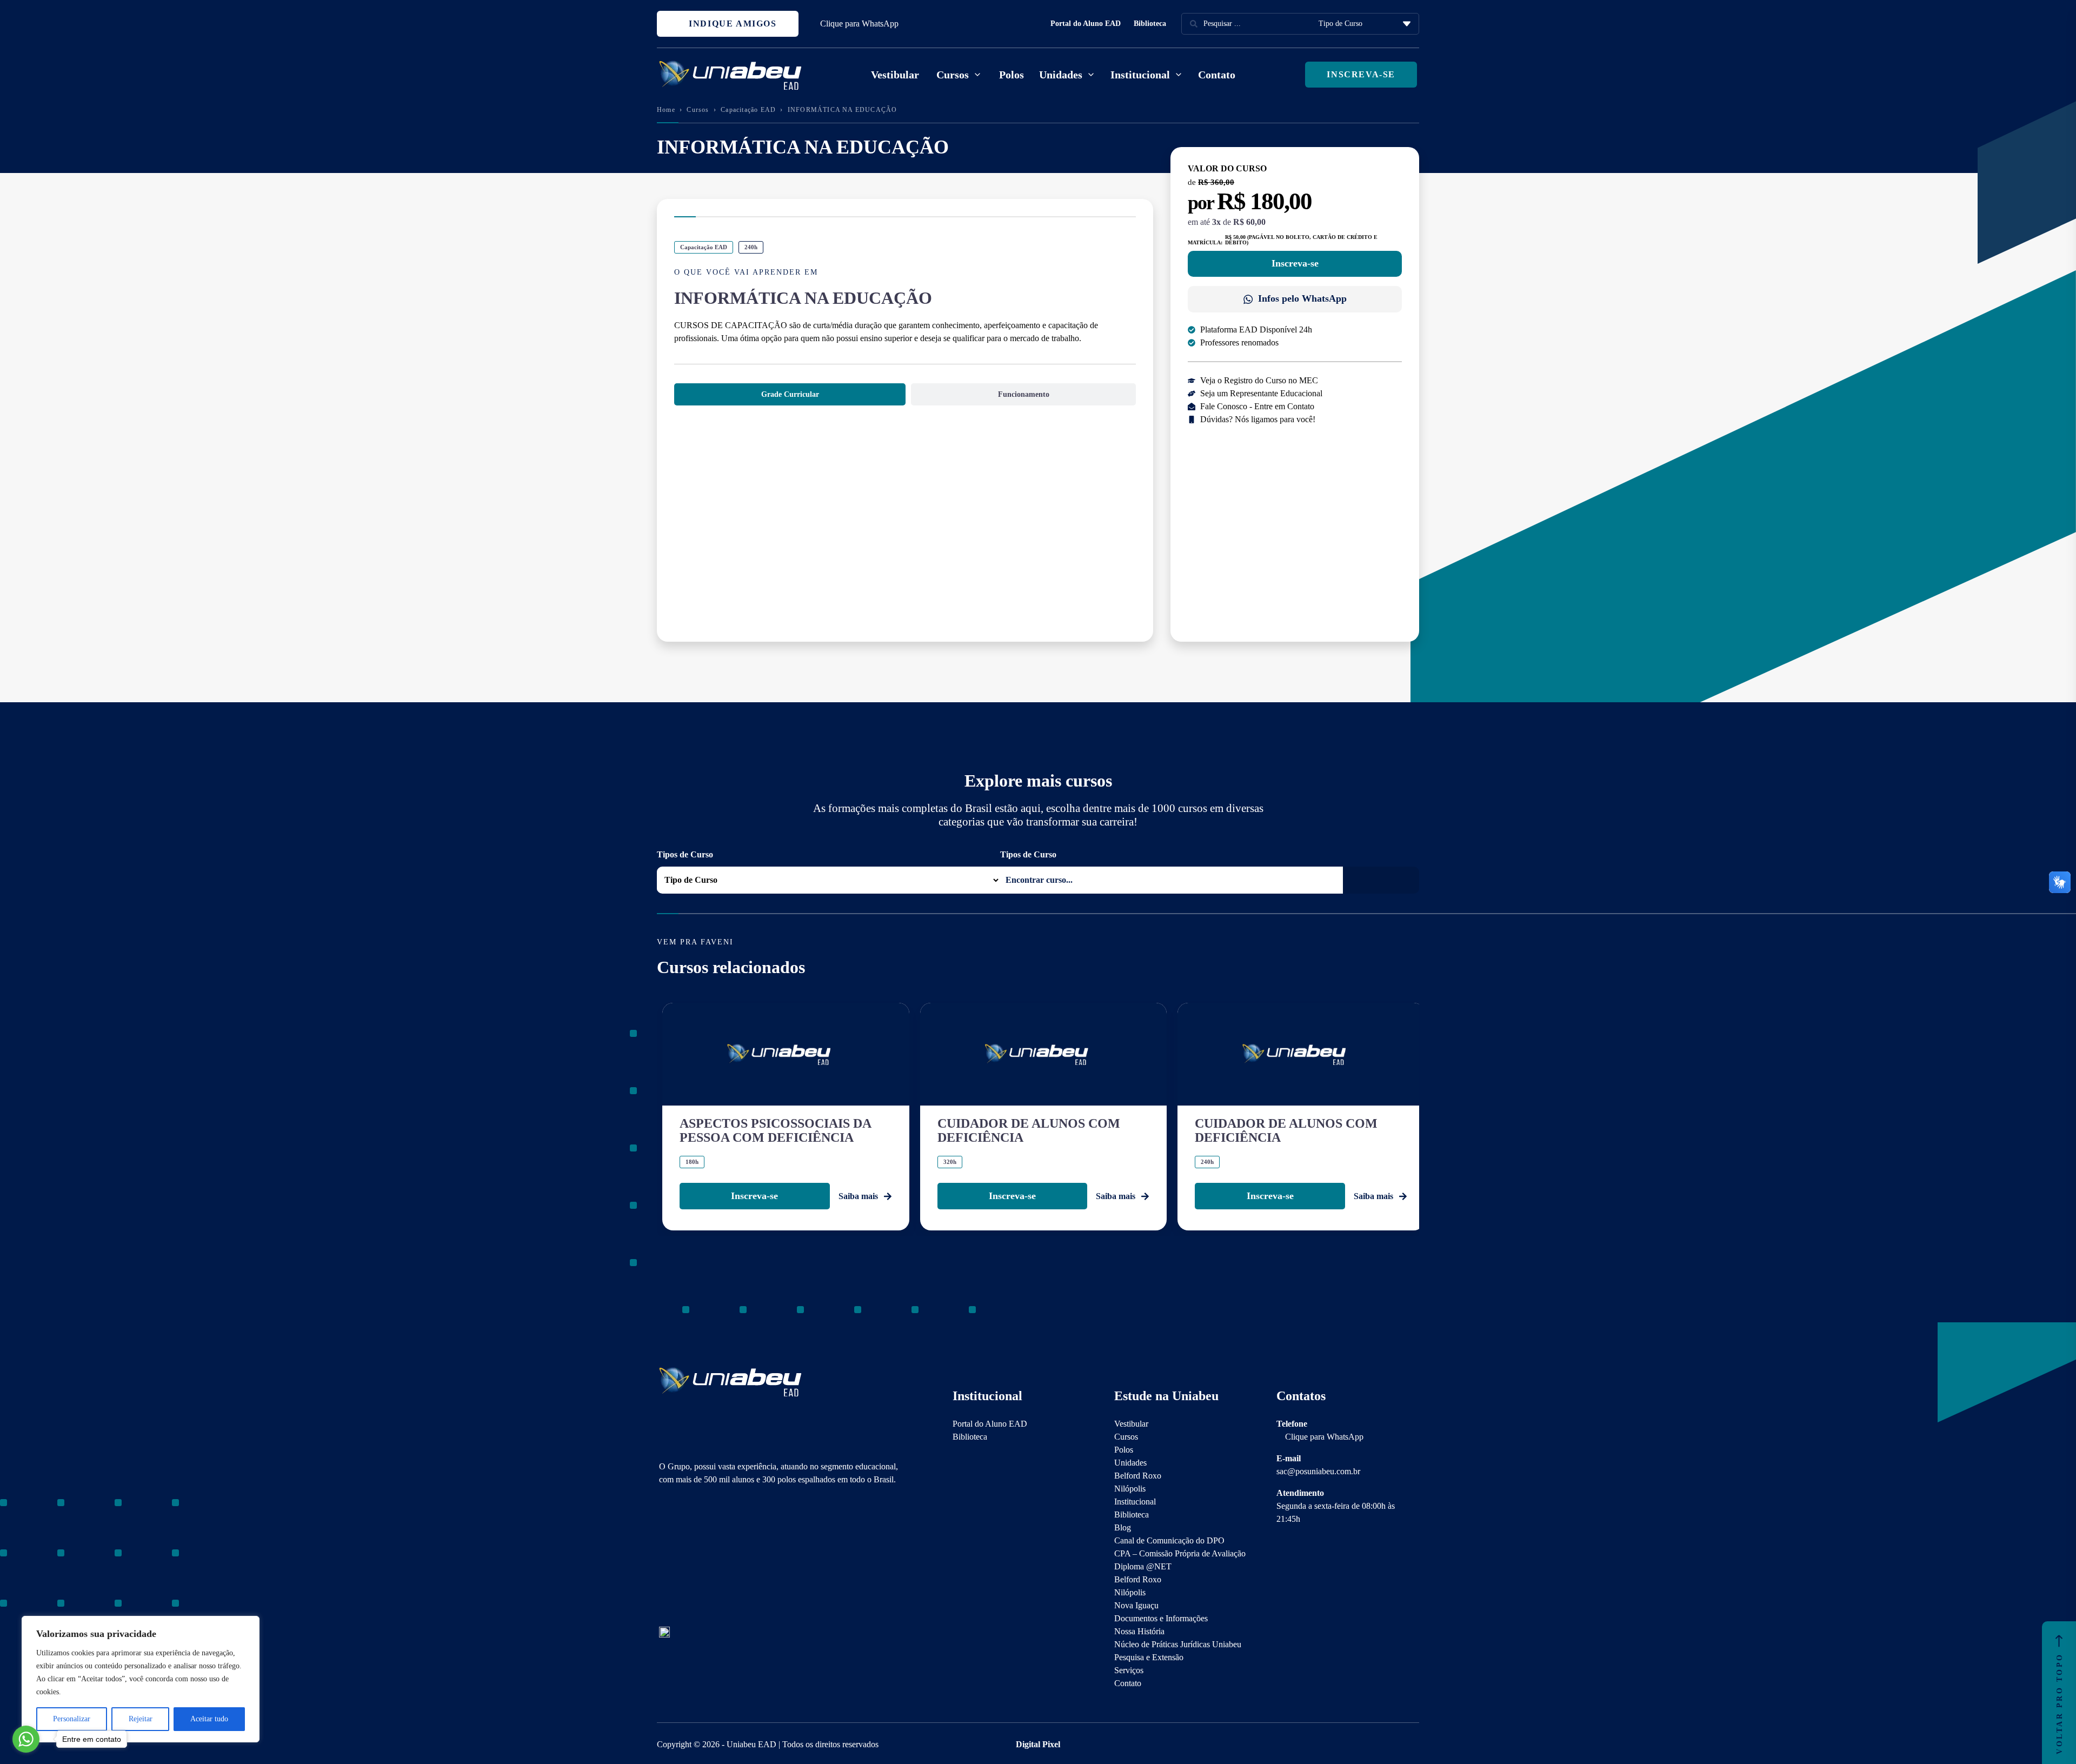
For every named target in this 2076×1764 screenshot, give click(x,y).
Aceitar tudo (209, 1719)
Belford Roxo (1138, 1476)
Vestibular (895, 75)
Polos (1012, 75)
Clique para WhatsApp (859, 24)
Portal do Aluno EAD (1086, 24)
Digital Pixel (1038, 1744)
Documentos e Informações (1161, 1618)
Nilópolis (1130, 1489)
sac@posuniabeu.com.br (1318, 1471)
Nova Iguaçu (1136, 1605)
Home (666, 110)
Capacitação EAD (748, 110)
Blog (1123, 1527)
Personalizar (72, 1719)
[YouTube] (702, 1557)
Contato (1217, 75)
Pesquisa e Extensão (1149, 1657)
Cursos (698, 110)
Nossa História (1139, 1631)
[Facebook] (683, 1557)
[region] (141, 1679)
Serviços (1129, 1670)
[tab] (790, 394)
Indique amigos (731, 24)
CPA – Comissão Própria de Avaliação (1180, 1553)
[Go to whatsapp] (26, 1739)
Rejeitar (141, 1719)
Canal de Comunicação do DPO (1169, 1540)
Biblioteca (1150, 24)
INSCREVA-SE (1361, 74)
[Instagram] (664, 1557)
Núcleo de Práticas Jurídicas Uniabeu (1178, 1644)
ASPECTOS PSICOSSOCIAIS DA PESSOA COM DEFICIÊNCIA (775, 1130)
